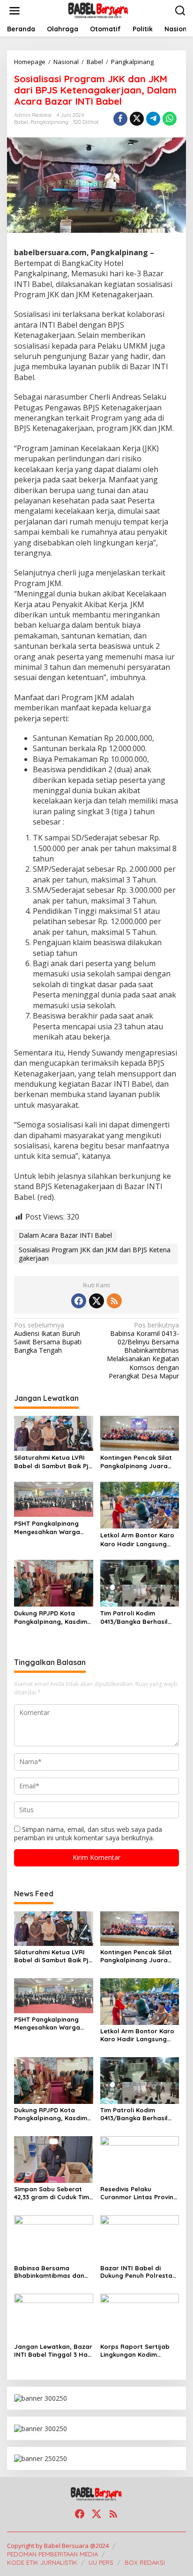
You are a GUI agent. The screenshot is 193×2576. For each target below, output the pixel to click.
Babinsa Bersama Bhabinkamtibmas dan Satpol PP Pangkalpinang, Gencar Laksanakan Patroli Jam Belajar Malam (52, 2272)
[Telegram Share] (153, 119)
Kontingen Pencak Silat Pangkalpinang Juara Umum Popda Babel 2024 (139, 1462)
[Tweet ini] (137, 119)
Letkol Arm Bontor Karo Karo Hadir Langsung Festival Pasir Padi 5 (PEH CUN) (139, 1539)
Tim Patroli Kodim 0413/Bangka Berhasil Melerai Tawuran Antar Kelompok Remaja (136, 1618)
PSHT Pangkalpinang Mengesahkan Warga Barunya (47, 1528)
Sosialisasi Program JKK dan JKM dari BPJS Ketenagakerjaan (95, 1254)
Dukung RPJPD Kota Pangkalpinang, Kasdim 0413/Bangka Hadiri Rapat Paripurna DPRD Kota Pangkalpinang (51, 1618)
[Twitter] (96, 1301)
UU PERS (101, 2562)
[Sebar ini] (120, 119)
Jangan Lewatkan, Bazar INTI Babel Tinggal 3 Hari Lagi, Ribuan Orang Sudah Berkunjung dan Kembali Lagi (53, 2351)
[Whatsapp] (170, 119)
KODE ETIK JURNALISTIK (42, 2562)
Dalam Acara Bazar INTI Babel (65, 1235)
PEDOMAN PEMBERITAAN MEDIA (52, 2554)
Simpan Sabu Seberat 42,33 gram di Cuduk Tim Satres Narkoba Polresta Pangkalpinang (53, 2193)
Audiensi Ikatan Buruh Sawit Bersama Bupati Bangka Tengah (48, 1338)
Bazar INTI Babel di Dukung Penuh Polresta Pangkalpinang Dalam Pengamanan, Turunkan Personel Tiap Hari (137, 2272)
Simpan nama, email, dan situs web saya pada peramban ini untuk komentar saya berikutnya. (88, 1833)
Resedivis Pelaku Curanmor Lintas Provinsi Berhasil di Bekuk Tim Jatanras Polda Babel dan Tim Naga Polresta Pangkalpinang (139, 2193)
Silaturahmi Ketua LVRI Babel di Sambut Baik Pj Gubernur (51, 1462)
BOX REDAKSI (145, 2562)
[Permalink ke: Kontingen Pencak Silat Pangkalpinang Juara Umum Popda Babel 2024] (140, 1433)
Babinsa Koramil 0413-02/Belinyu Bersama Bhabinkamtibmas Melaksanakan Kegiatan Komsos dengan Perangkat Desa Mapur (143, 1351)
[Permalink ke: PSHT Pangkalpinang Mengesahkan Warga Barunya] (54, 1499)
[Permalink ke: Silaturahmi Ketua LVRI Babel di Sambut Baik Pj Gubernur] (54, 1433)
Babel (21, 122)
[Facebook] (79, 1301)
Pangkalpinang (49, 122)
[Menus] (15, 11)
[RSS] (114, 1301)
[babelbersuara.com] (98, 10)
